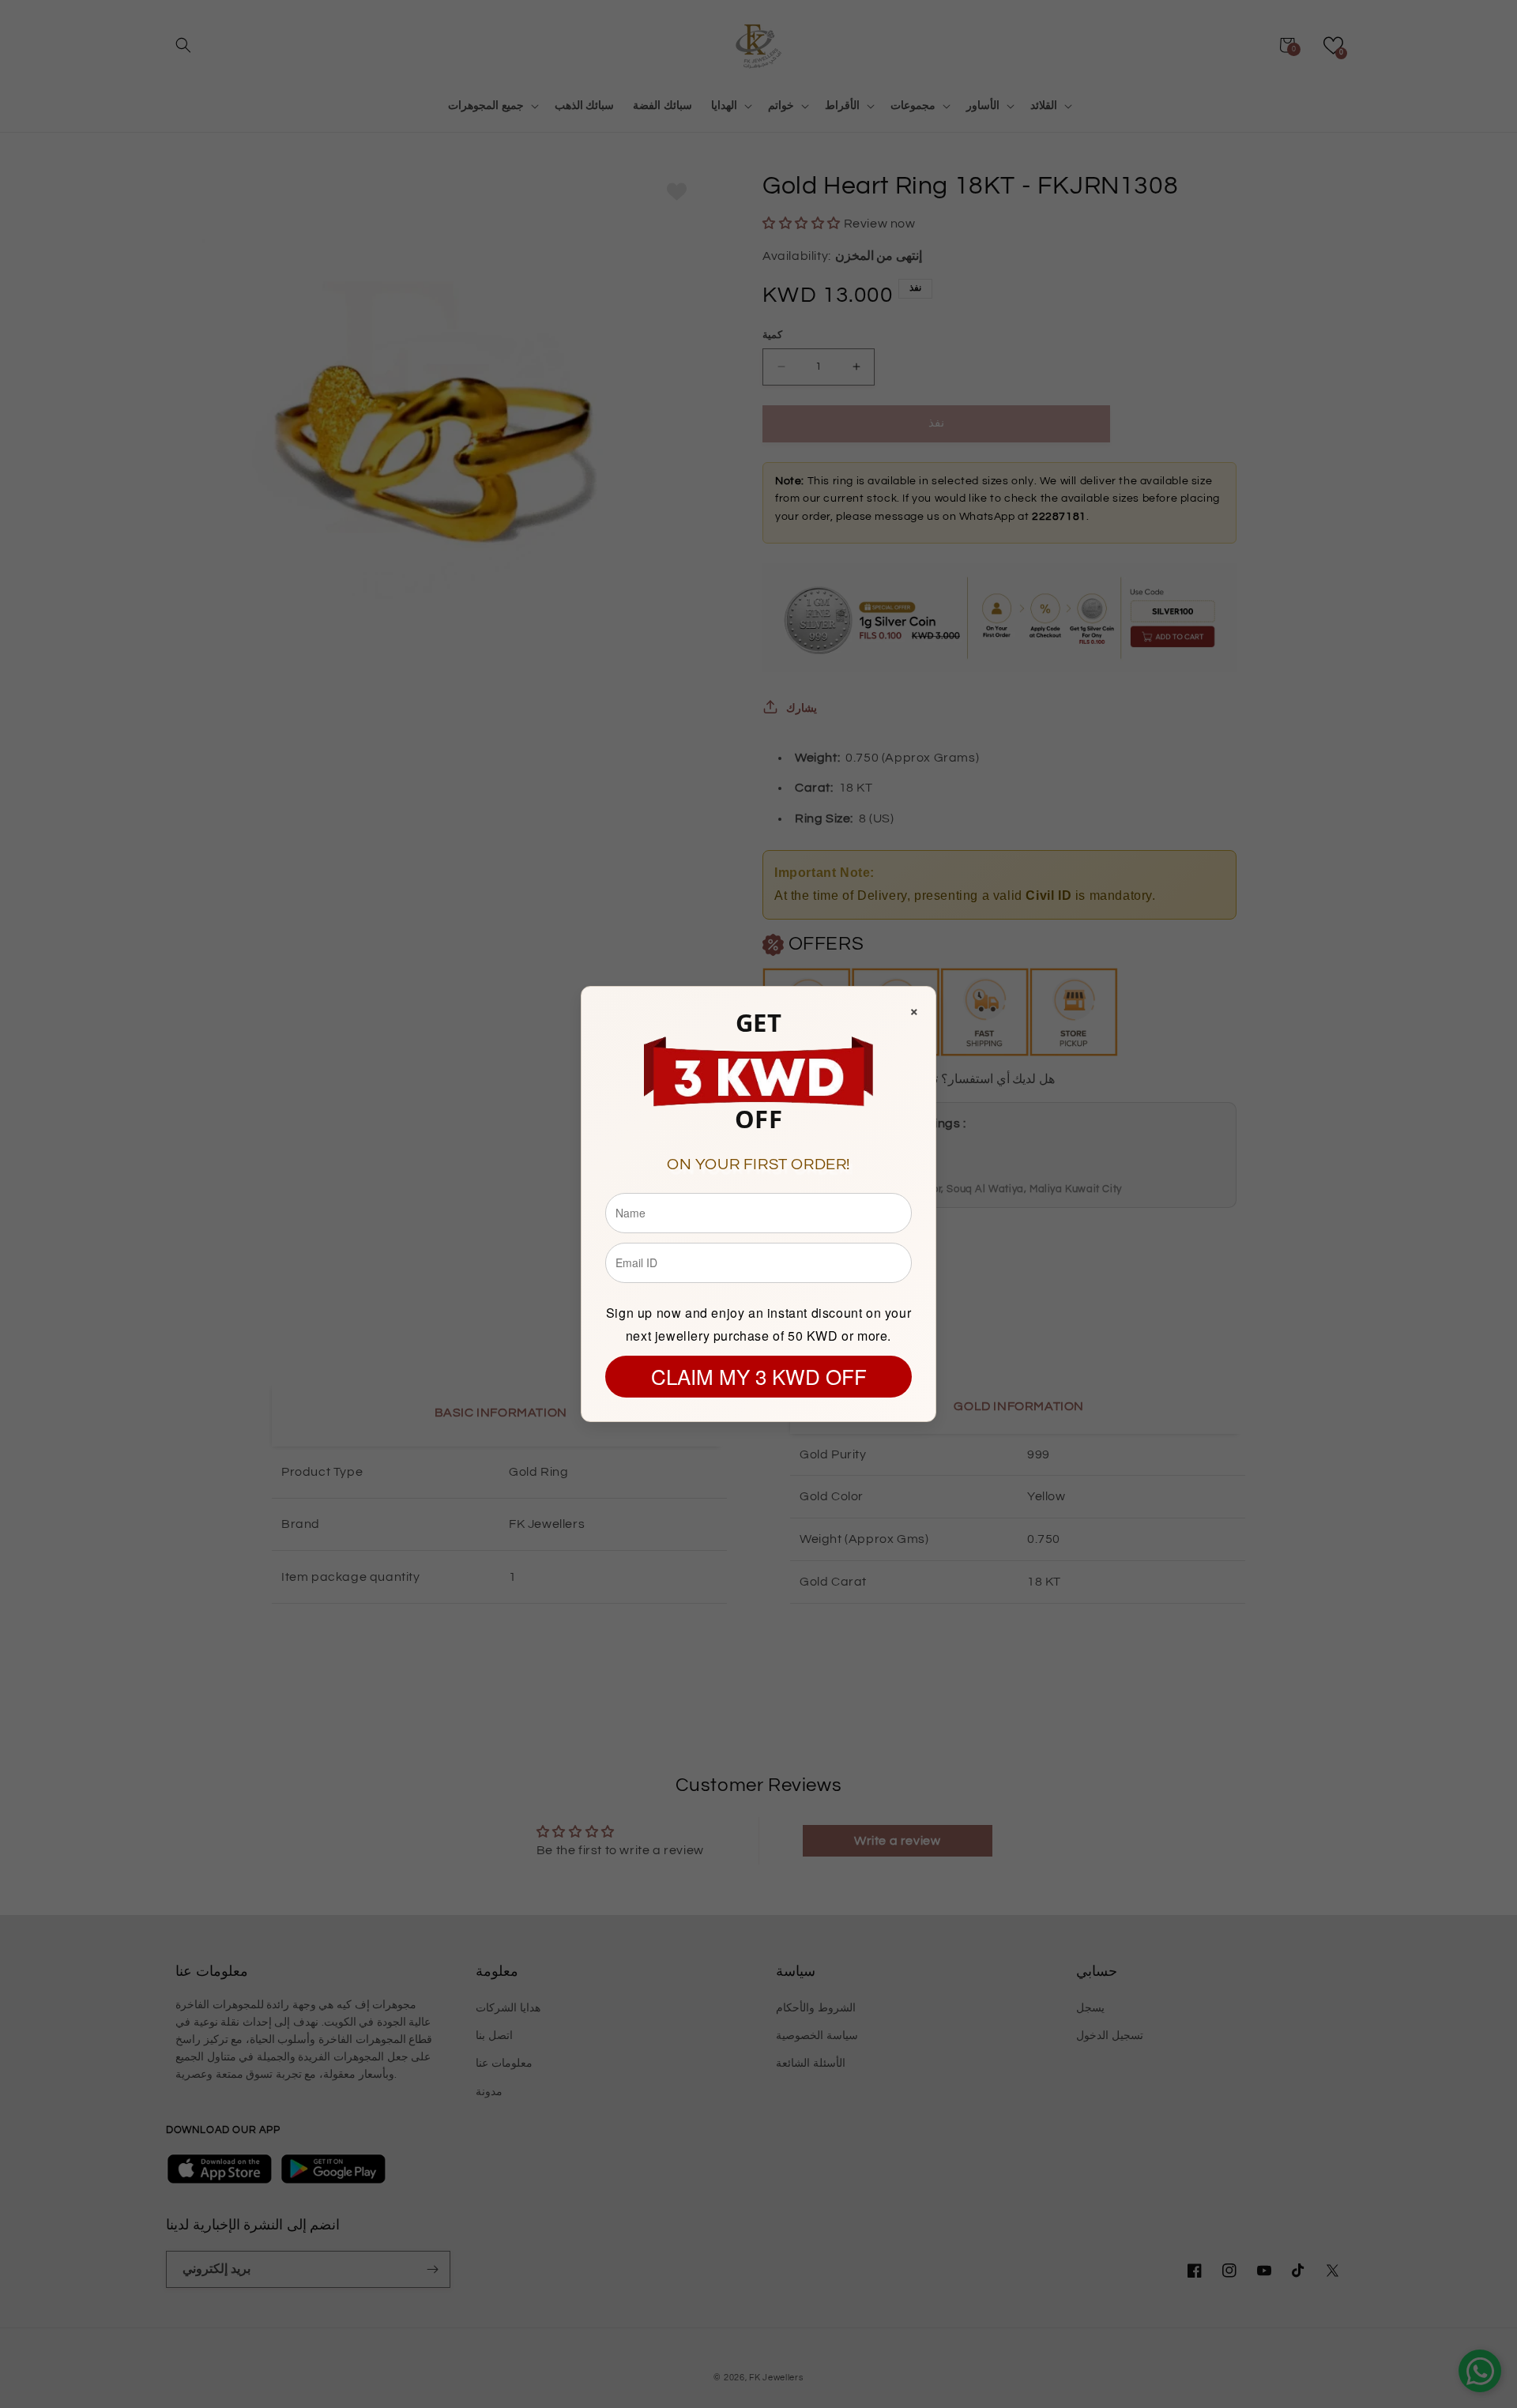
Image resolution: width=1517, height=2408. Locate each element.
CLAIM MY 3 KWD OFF (759, 1376)
